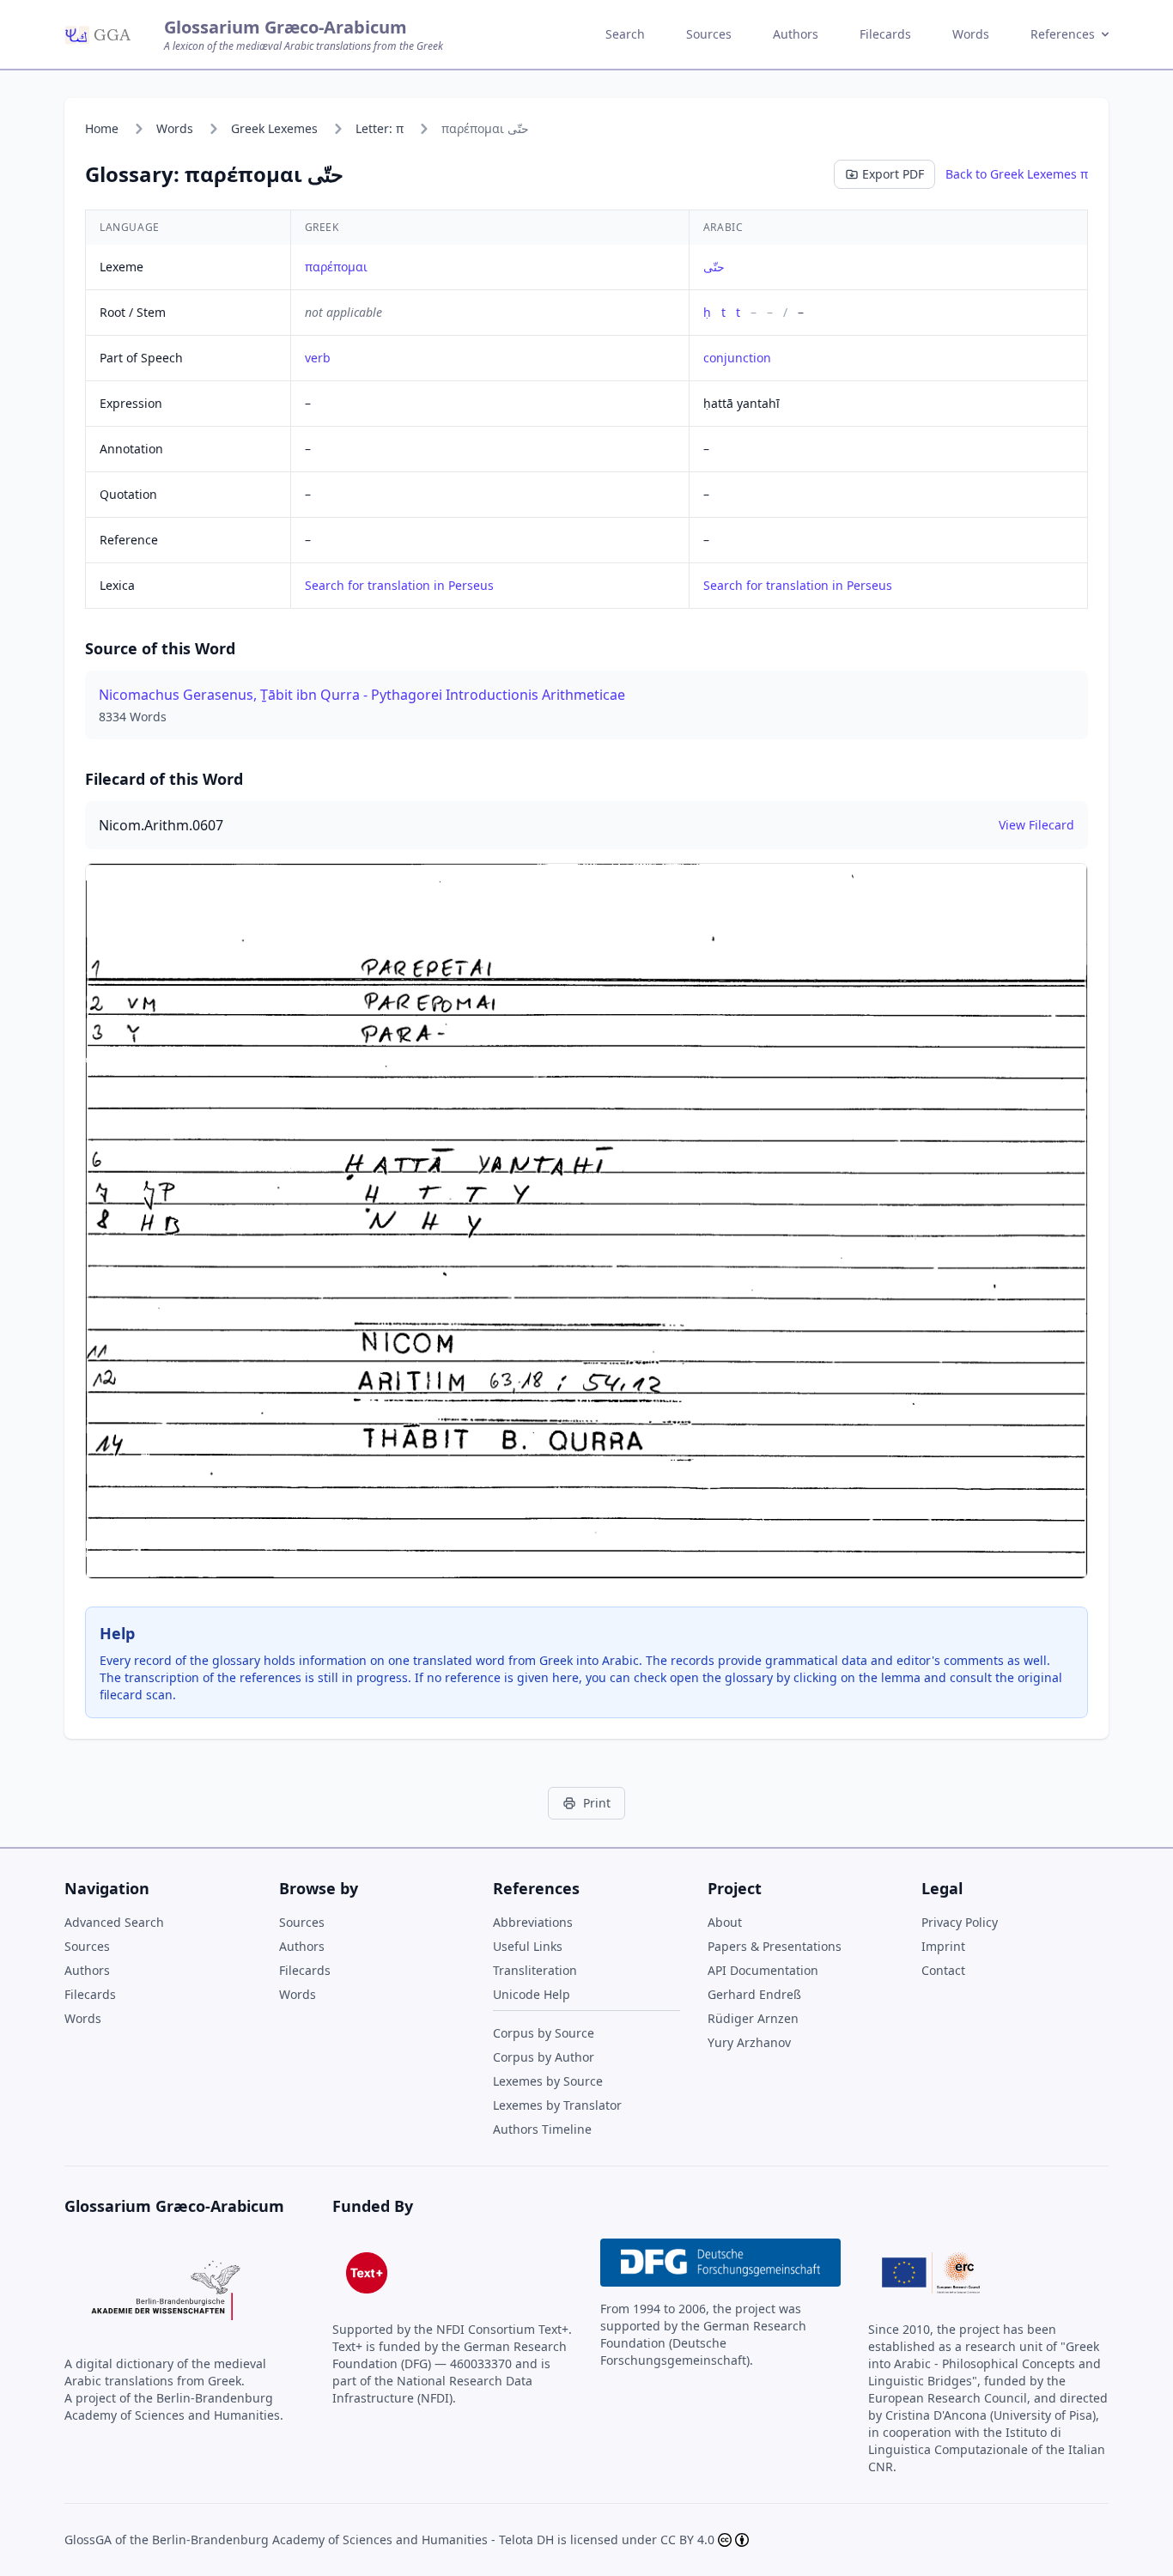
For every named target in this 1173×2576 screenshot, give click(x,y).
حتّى (714, 267)
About (725, 1922)
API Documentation (763, 1970)
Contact (943, 1970)
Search (625, 34)
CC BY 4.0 (687, 2540)
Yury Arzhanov (749, 2042)
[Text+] (367, 2273)
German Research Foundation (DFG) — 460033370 (450, 2355)
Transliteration (535, 1970)
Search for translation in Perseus (399, 585)
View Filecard (1036, 825)
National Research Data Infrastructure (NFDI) (432, 2389)
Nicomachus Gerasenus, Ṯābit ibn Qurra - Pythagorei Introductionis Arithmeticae (362, 695)
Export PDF (893, 174)
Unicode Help (532, 1994)
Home (102, 128)
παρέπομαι (336, 267)
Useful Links (528, 1946)
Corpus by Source (544, 2033)
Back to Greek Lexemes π (1017, 174)
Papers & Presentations (775, 1946)
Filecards (885, 34)
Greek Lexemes (274, 128)
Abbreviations (533, 1922)
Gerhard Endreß (754, 1994)
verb (318, 358)
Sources (709, 34)
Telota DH (526, 2540)
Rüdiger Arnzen (753, 2018)
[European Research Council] (931, 2273)
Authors (796, 34)
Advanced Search (114, 1922)
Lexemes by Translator (557, 2105)
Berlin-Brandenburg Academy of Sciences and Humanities (320, 2540)
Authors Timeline (542, 2129)
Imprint (943, 1946)
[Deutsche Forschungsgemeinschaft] (720, 2263)
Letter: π (380, 128)
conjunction (737, 358)
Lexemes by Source (548, 2081)
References (1063, 34)
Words (971, 34)
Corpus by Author (544, 2057)
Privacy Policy (960, 1922)
